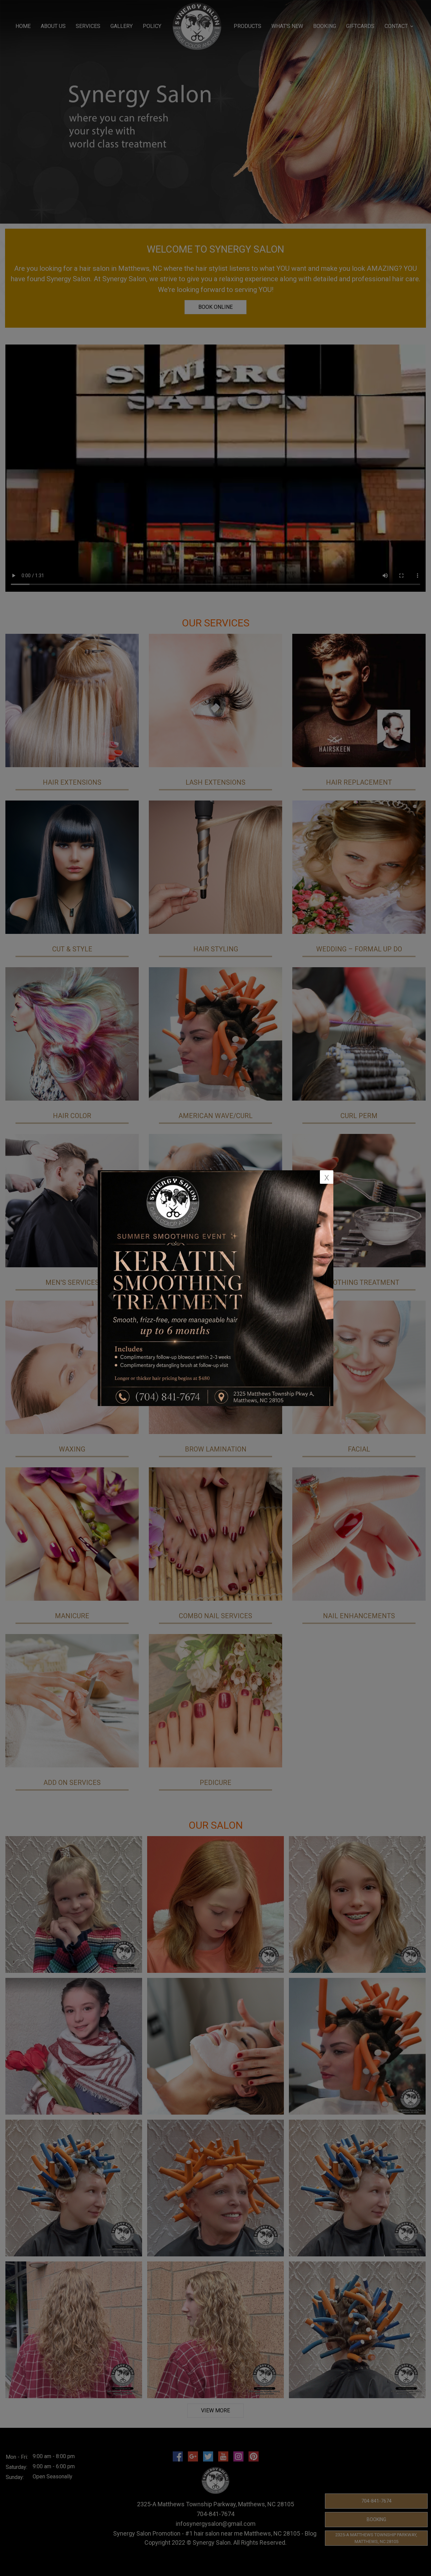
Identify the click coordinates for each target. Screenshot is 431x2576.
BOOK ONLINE (215, 307)
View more (215, 2410)
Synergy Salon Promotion (147, 2533)
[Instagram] (238, 2456)
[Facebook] (178, 2456)
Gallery (122, 26)
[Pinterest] (254, 2456)
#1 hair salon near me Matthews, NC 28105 (243, 2533)
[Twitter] (208, 2456)
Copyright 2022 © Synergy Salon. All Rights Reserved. (215, 2542)
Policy (152, 26)
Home (23, 26)
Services (88, 26)
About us (53, 26)
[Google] (193, 2456)
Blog (311, 2533)
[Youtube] (223, 2456)
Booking (376, 2519)
